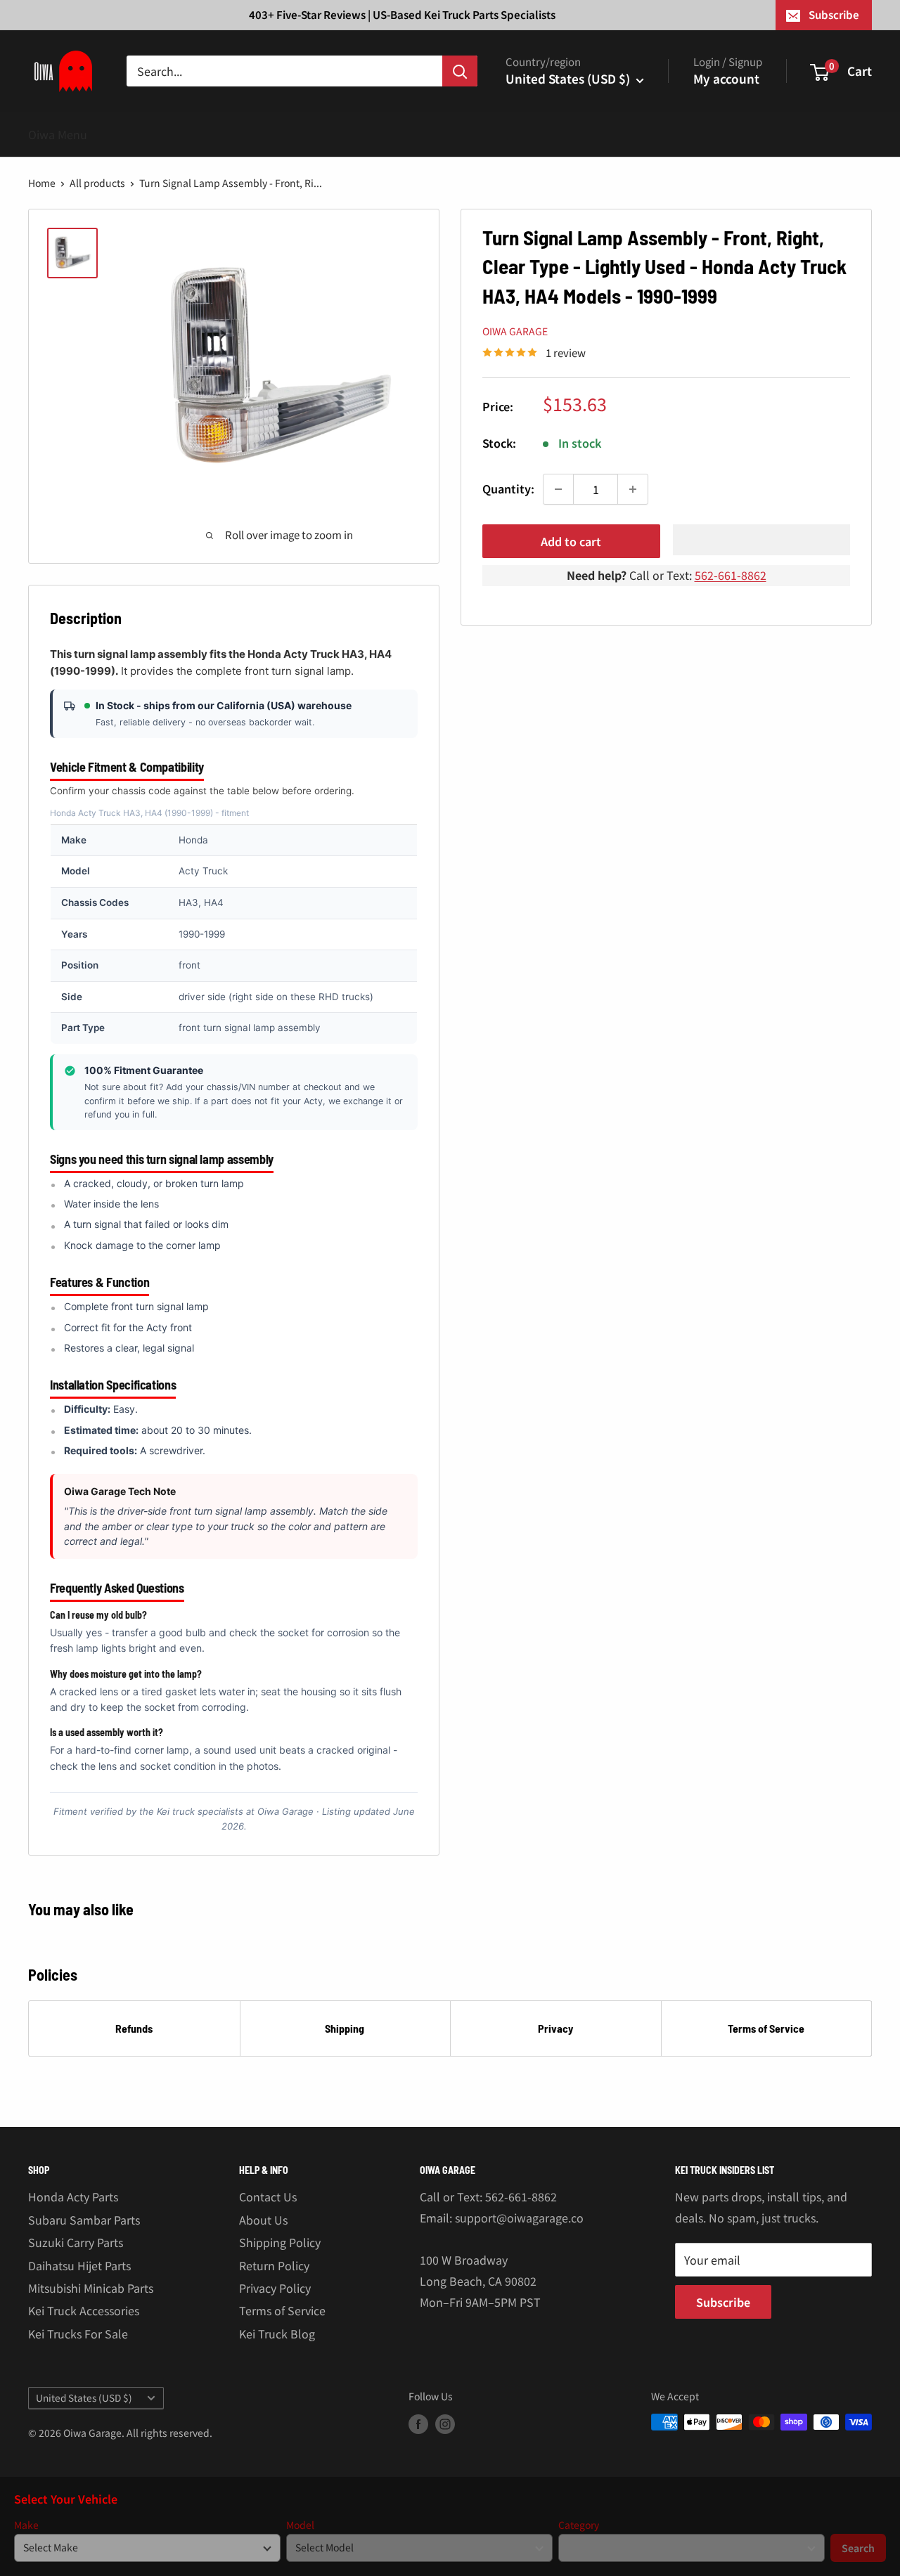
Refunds (134, 2028)
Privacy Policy (275, 2288)
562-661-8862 (731, 575)
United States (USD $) (84, 2397)
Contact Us (268, 2196)
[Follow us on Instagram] (445, 2424)
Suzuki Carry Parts (76, 2242)
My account (726, 78)
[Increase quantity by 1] (633, 489)
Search (858, 2548)
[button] (762, 540)
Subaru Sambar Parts (84, 2220)
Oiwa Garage (515, 331)
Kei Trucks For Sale (78, 2334)
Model (300, 2525)
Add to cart (571, 541)
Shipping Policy (280, 2242)
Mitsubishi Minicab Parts (91, 2288)
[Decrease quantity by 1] (558, 489)
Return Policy (274, 2265)
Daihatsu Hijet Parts (79, 2265)
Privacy (555, 2028)
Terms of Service (766, 2028)
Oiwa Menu (58, 134)
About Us (263, 2220)
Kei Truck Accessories (84, 2310)
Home (42, 183)
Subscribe (834, 14)
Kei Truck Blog (277, 2334)
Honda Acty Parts (73, 2196)
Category (579, 2525)
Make (26, 2525)
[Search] (460, 71)
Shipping (345, 2028)
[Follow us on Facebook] (418, 2424)
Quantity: (508, 488)
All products (97, 183)
